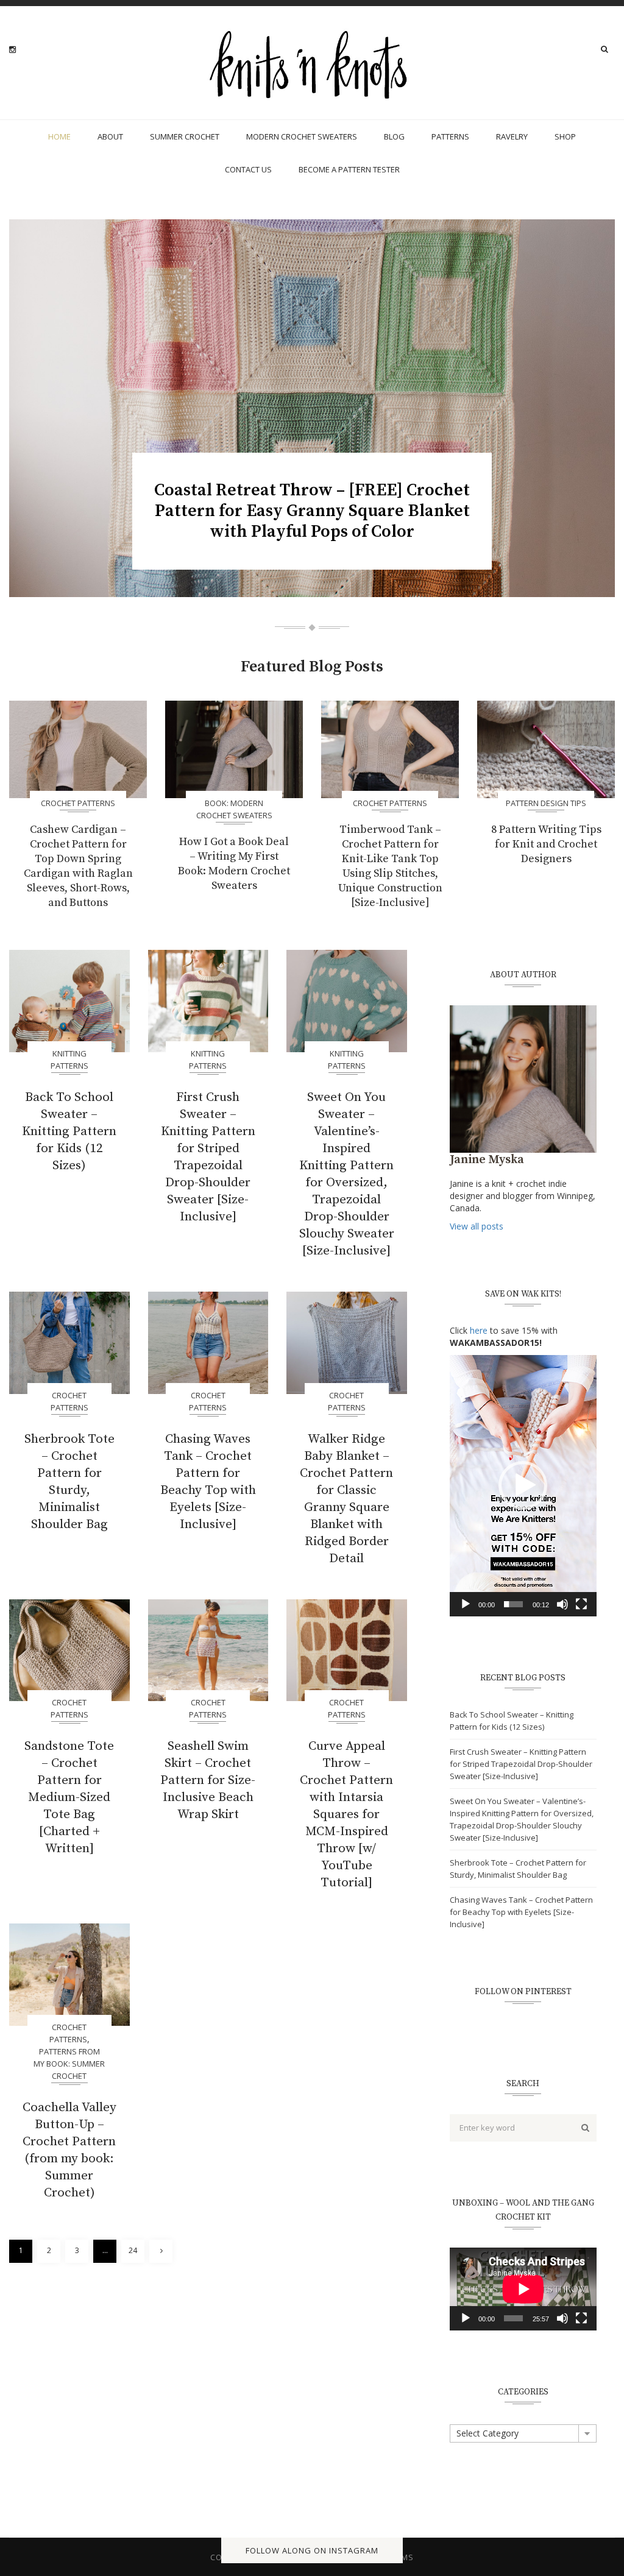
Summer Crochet (185, 136)
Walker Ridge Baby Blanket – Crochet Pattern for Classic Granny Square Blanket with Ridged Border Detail (346, 1499)
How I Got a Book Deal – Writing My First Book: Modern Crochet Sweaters (234, 864)
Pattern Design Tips (546, 803)
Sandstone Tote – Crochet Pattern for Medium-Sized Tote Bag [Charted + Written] (69, 1797)
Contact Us (248, 169)
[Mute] (562, 1604)
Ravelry (512, 136)
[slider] (513, 1604)
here (479, 1330)
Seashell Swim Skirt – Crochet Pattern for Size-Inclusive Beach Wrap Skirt (208, 1780)
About (110, 136)
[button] (523, 1485)
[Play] (466, 1604)
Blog (394, 136)
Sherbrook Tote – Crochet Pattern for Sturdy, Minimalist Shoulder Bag (69, 1482)
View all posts (477, 1226)
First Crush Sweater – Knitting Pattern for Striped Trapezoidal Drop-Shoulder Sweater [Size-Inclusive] (208, 1157)
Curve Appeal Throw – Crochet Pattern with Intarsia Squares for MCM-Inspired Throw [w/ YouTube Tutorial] (346, 1814)
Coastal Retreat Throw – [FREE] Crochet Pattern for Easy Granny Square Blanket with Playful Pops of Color (312, 511)
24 (133, 2250)
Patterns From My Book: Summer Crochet (69, 2064)
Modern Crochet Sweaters (302, 136)
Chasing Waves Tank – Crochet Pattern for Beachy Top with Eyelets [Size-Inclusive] (208, 1482)
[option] (312, 408)
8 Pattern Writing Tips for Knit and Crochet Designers (546, 844)
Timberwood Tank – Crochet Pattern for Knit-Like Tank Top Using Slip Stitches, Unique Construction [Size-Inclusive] (390, 866)
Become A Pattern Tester (349, 169)
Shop (565, 136)
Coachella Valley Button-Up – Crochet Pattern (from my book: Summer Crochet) (69, 2150)
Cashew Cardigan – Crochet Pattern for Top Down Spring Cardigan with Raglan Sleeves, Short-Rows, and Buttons (78, 866)
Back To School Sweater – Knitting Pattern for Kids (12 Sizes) (69, 1131)
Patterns (450, 136)
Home (59, 136)
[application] (523, 1486)
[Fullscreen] (581, 1604)
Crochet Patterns (78, 803)
